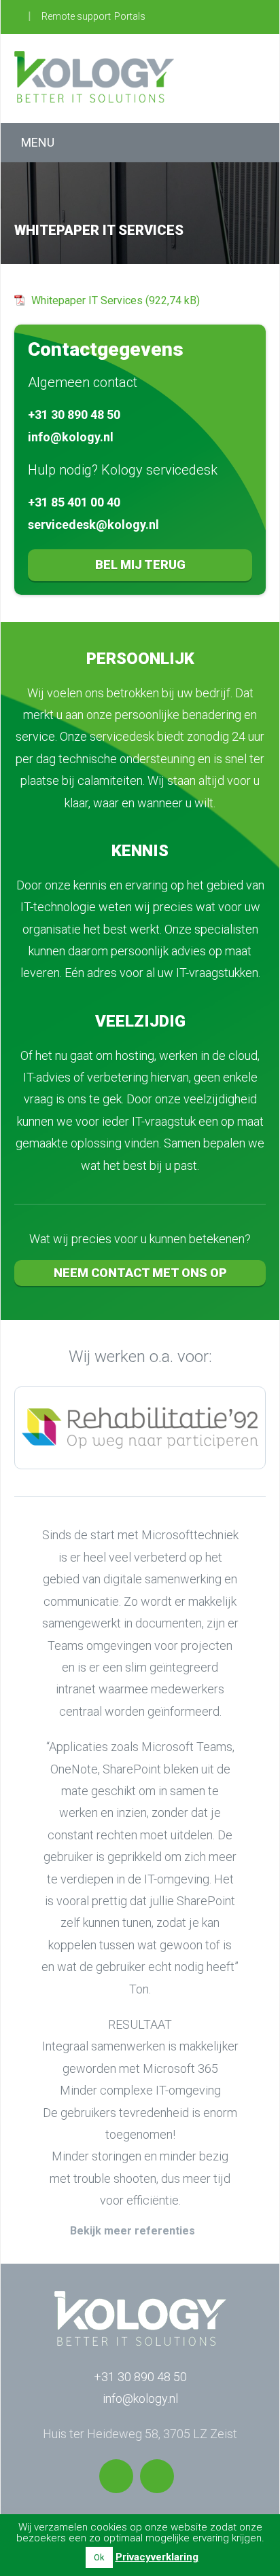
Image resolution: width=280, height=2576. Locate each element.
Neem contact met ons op (140, 1273)
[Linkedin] (157, 2476)
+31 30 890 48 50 (74, 415)
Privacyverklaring (157, 2557)
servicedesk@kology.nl (93, 525)
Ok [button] (99, 2557)
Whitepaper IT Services (87, 300)
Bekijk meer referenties (133, 2231)
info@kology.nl (71, 437)
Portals (130, 16)
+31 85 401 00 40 (74, 502)
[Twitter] (116, 2476)
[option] (140, 1428)
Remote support (76, 16)
